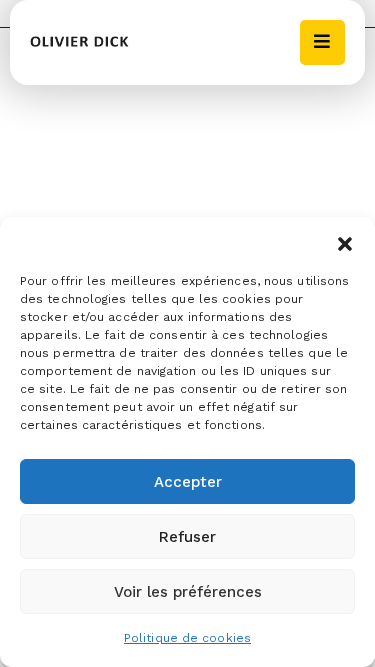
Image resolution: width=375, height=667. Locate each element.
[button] (345, 242)
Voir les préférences (188, 592)
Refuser (187, 537)
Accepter (188, 482)
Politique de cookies (187, 638)
